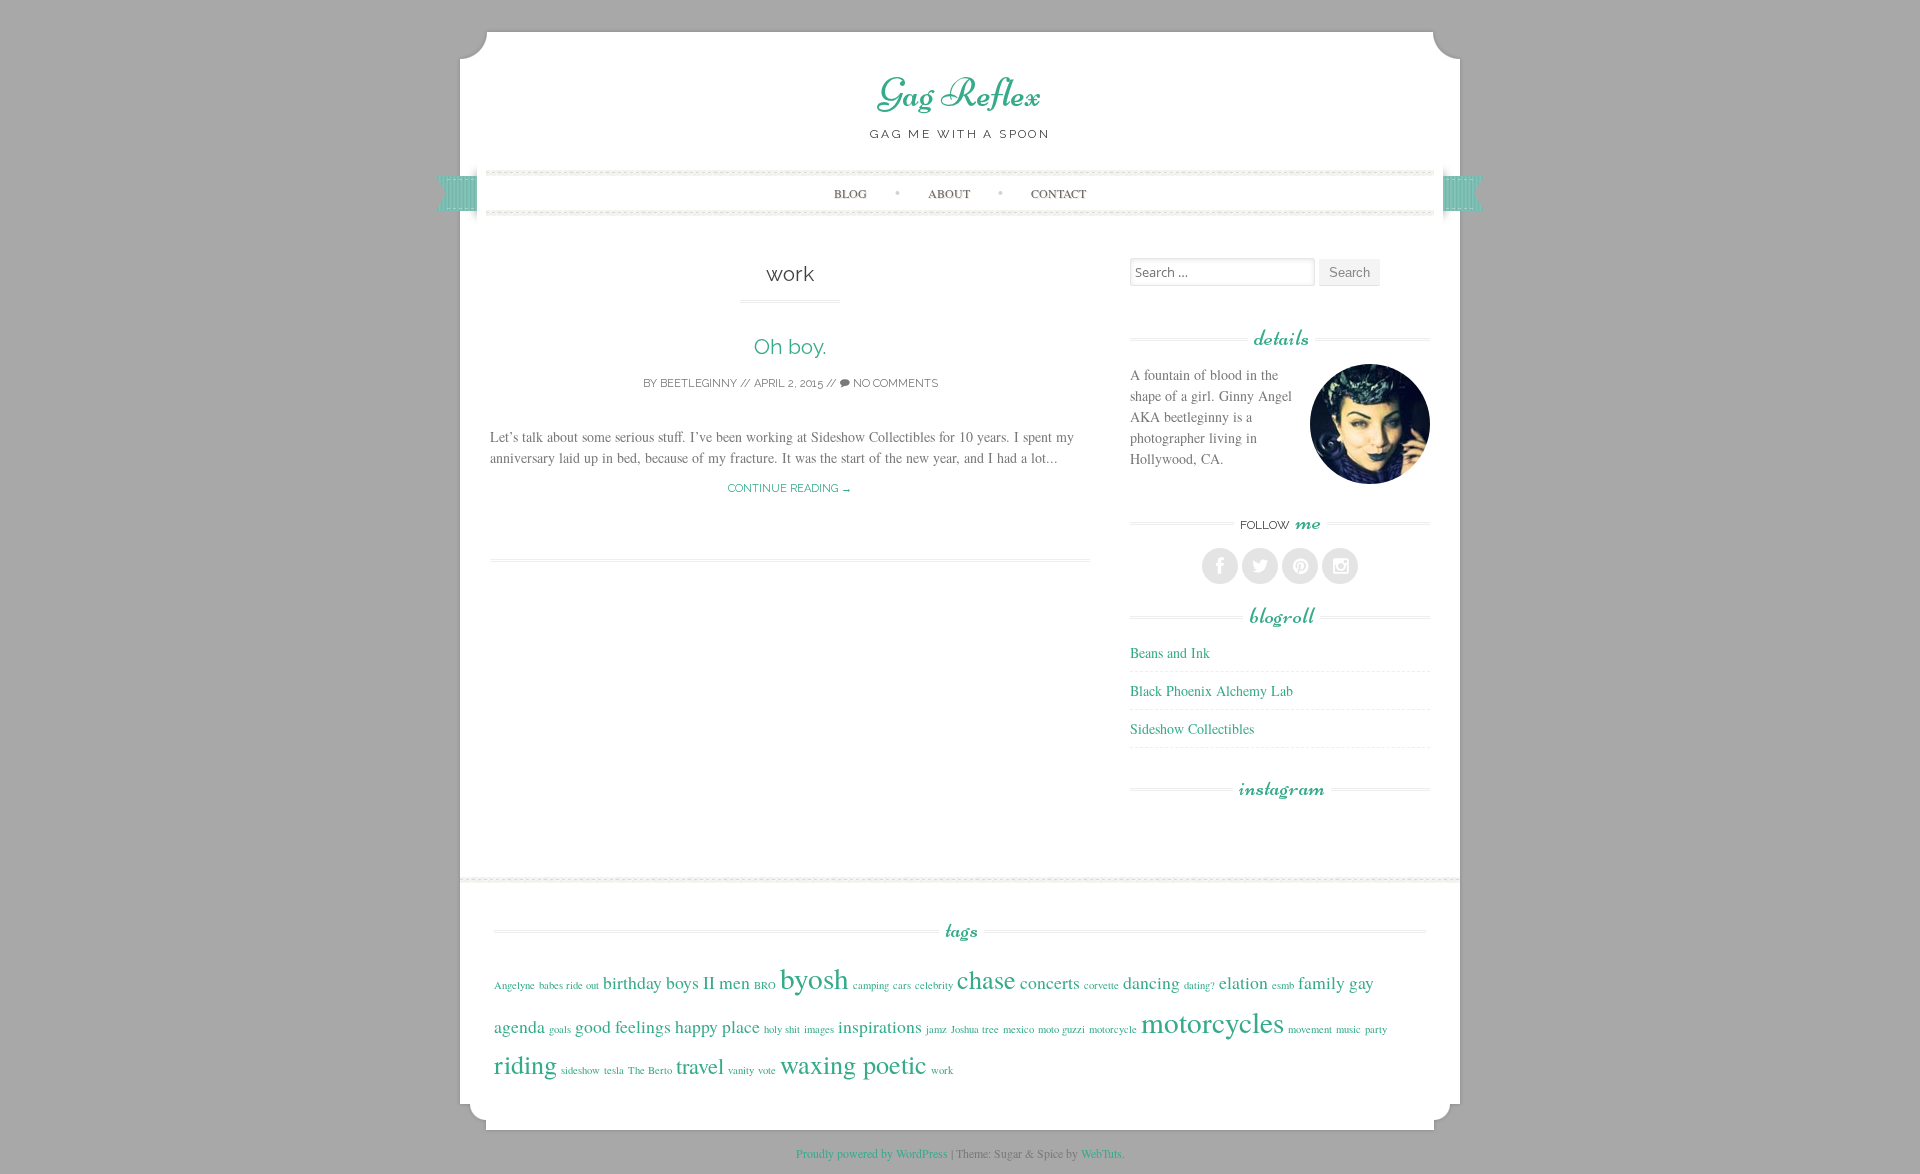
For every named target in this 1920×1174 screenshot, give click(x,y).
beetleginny (698, 383)
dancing (1151, 982)
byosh (814, 977)
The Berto (650, 1070)
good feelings (623, 1026)
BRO (765, 985)
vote (767, 1070)
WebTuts (1101, 1153)
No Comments (894, 383)
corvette (1101, 985)
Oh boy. (790, 346)
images (819, 1029)
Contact (1058, 193)
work (942, 1070)
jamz (936, 1029)
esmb (1283, 985)
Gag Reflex (960, 93)
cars (902, 985)
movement (1310, 1029)
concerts (1050, 982)
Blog (850, 193)
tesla (614, 1070)
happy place (717, 1026)
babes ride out (569, 985)
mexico (1018, 1029)
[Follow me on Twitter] (1260, 566)
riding (525, 1063)
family (1321, 982)
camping (871, 985)
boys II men (708, 982)
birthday (632, 982)
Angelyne (514, 985)
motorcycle (1113, 1029)
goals (560, 1029)
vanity (741, 1070)
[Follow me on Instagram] (1340, 566)
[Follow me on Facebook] (1220, 566)
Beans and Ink (1170, 652)
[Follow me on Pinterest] (1300, 566)
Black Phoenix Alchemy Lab (1211, 690)
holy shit (782, 1029)
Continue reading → (790, 488)
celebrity (934, 985)
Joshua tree (975, 1029)
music (1348, 1029)
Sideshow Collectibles (1192, 728)
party (1376, 1029)
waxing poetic (853, 1063)
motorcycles (1212, 1021)
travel (700, 1065)
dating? (1199, 985)
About (949, 193)
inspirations (880, 1026)
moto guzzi (1061, 1029)
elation (1243, 982)
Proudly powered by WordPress (872, 1153)
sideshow (580, 1070)
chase (986, 978)
